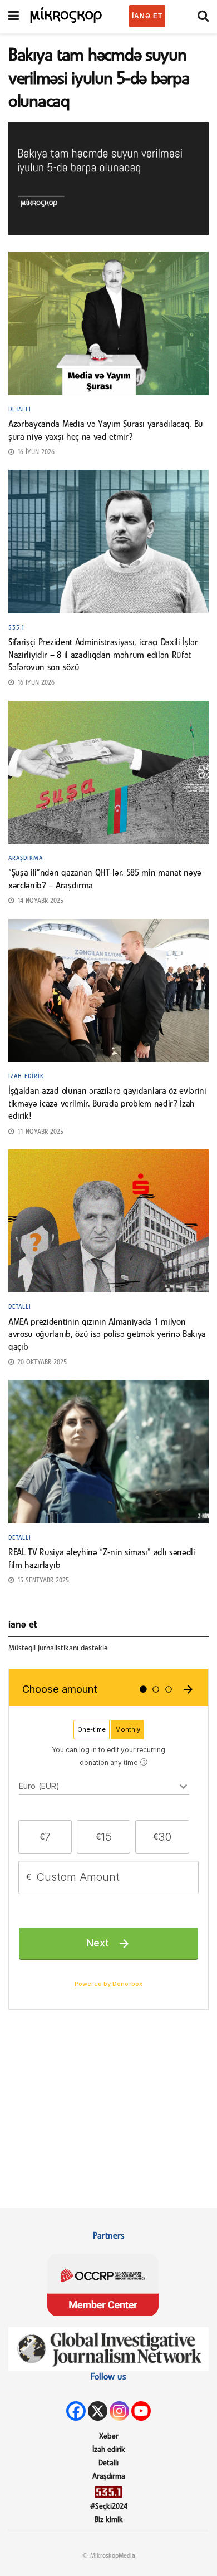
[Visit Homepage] (66, 14)
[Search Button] (203, 17)
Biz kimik (109, 2520)
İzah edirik (26, 1076)
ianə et (147, 16)
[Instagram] (119, 2411)
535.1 (17, 628)
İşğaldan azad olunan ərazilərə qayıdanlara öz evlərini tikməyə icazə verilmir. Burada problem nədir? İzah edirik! (107, 1104)
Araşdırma (26, 858)
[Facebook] (76, 2411)
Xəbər (109, 2437)
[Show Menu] (14, 17)
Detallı (20, 410)
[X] (98, 2411)
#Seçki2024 (109, 2507)
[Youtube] (141, 2411)
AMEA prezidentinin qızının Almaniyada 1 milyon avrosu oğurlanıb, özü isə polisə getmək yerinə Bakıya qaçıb (107, 1335)
